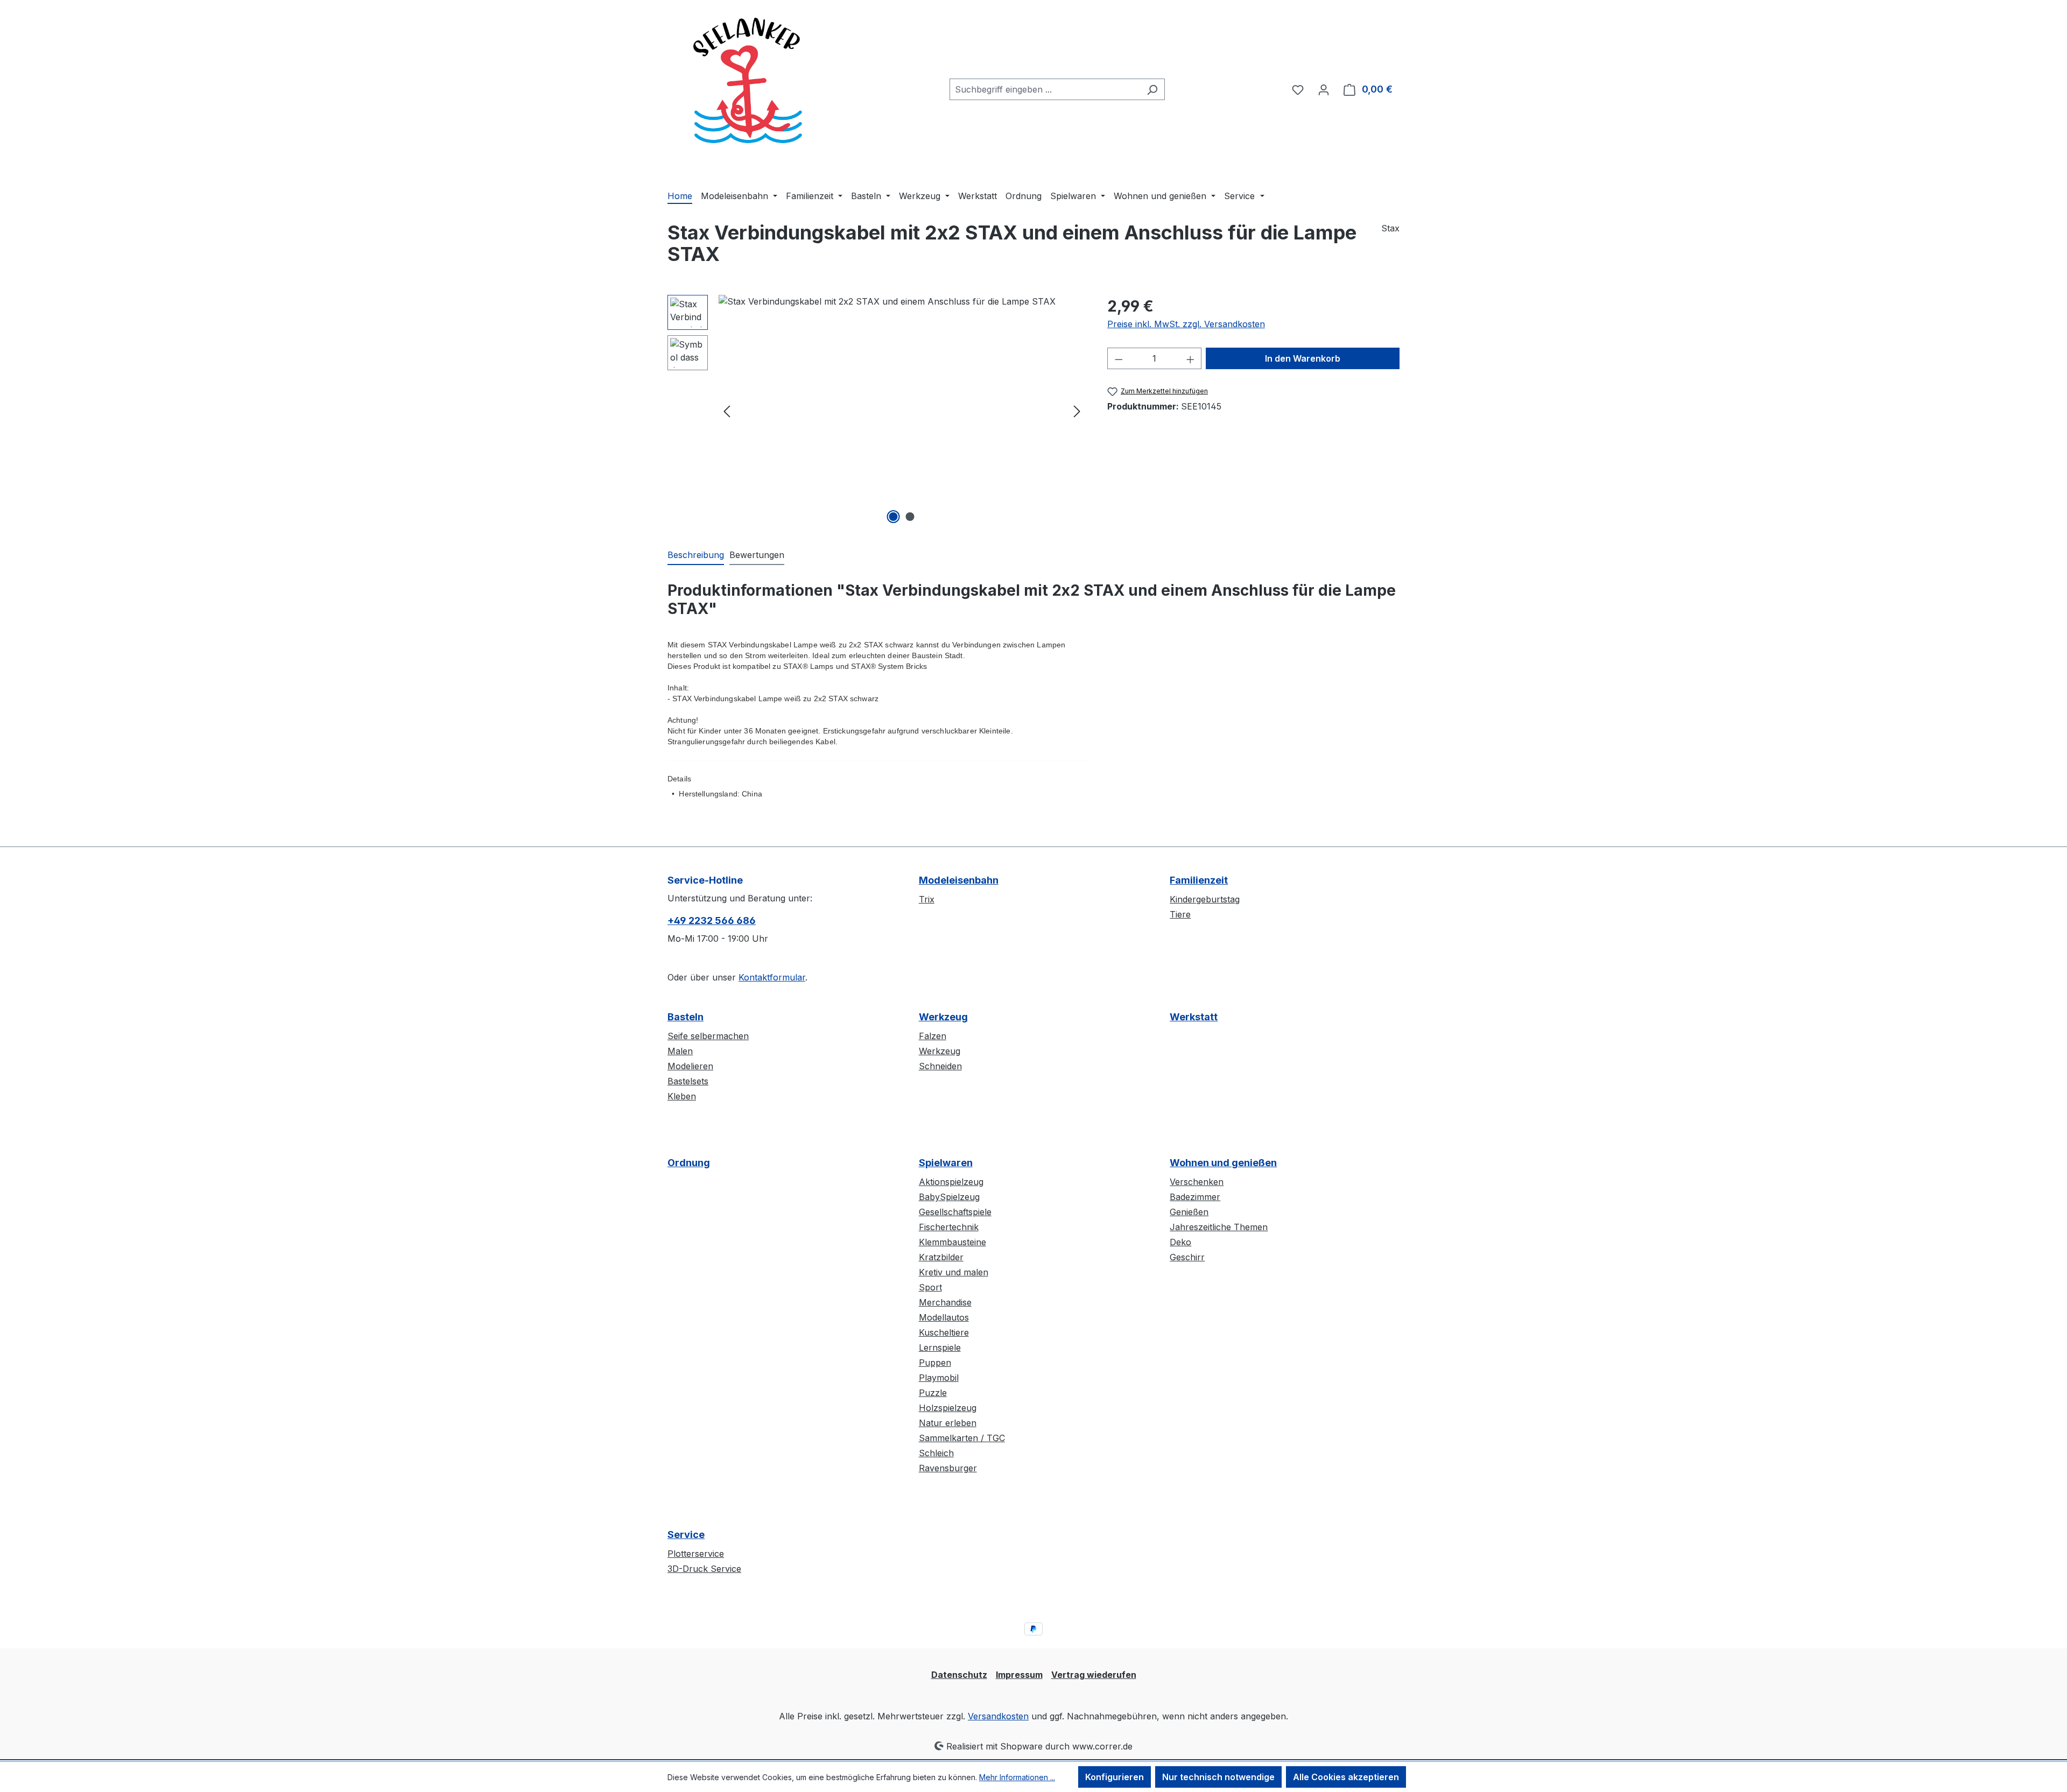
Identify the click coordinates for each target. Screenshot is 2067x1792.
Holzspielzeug (948, 1408)
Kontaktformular (772, 977)
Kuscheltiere (944, 1332)
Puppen (935, 1363)
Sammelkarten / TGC (962, 1438)
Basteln (686, 1017)
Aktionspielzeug (951, 1182)
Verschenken (1197, 1182)
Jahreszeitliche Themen (1219, 1227)
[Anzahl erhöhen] (1191, 358)
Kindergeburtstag (1205, 899)
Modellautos (944, 1317)
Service (686, 1535)
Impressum (1019, 1675)
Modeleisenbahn (959, 880)
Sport (930, 1287)
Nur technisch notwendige (1218, 1777)
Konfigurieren (1115, 1777)
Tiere (1180, 914)
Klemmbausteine (952, 1242)
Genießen (1189, 1212)
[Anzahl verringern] (1119, 358)
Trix (927, 899)
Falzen (933, 1036)
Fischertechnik (949, 1227)
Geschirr (1187, 1257)
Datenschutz (959, 1675)
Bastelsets (688, 1081)
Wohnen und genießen (1223, 1163)
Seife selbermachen (708, 1036)
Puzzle (933, 1393)
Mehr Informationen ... (1017, 1777)
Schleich (936, 1453)
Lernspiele (940, 1347)
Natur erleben (948, 1423)
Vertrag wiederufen (1094, 1675)
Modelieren (690, 1066)
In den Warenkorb (1303, 358)
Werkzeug (943, 1017)
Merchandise (945, 1302)
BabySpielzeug (949, 1197)
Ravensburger (948, 1468)
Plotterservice (696, 1554)
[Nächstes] (1077, 411)
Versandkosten (998, 1716)
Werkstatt (1194, 1017)
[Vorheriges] (727, 411)
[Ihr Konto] (1324, 89)
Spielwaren (946, 1163)
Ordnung (689, 1163)
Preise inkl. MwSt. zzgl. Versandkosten (1186, 324)
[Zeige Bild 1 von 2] (894, 517)
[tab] (696, 555)
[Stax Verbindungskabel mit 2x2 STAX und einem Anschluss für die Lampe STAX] (902, 411)
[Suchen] (1152, 89)
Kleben (682, 1096)
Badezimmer (1195, 1197)
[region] (877, 411)
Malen (680, 1051)
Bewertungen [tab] (757, 555)
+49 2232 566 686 (712, 920)
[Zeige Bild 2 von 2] (910, 517)
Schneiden (940, 1066)
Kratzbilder (941, 1257)
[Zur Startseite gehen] (748, 87)
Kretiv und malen (954, 1272)
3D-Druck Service (704, 1569)
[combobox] (1045, 89)
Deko (1180, 1242)
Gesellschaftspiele (955, 1212)
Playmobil (939, 1378)
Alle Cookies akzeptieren (1346, 1777)
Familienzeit (1199, 880)
